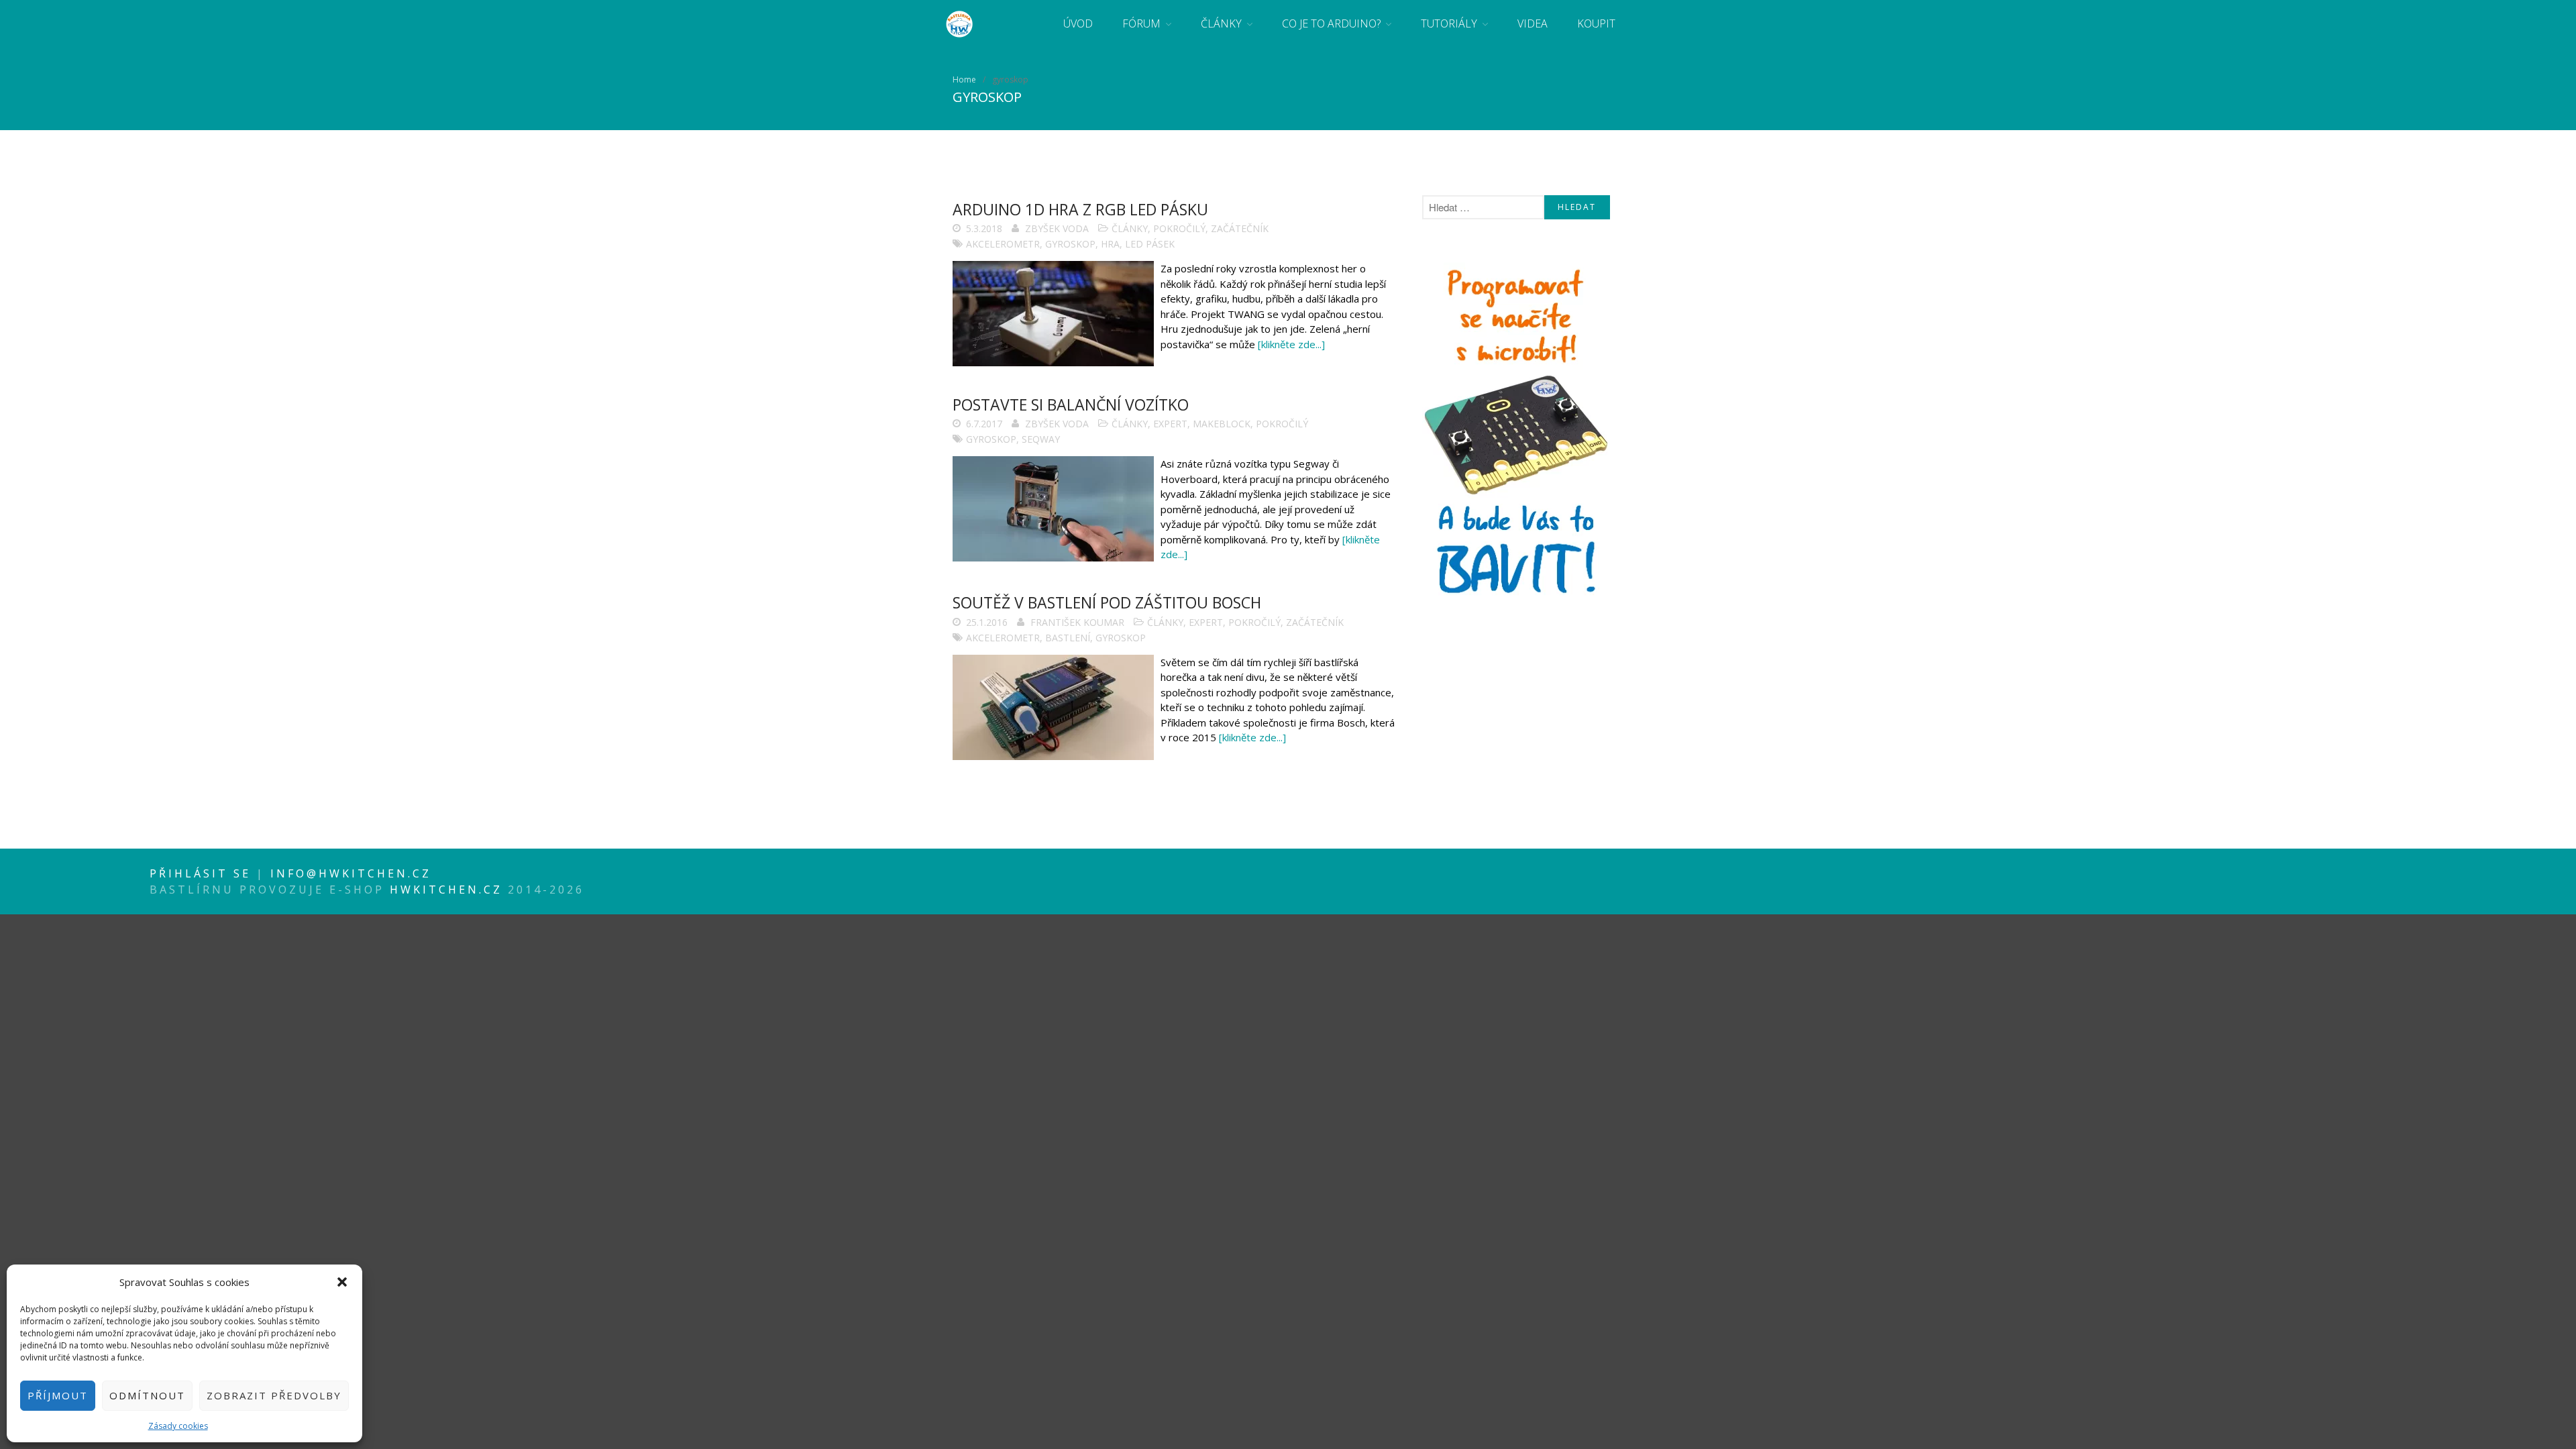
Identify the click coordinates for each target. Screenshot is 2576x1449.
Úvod (1078, 23)
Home (964, 79)
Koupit (1596, 23)
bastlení (1068, 638)
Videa (1533, 23)
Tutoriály (1449, 23)
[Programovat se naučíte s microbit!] (1516, 598)
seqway (1041, 439)
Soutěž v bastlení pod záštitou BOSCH (1107, 602)
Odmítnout (147, 1395)
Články (1221, 23)
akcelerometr (1003, 244)
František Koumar (1077, 622)
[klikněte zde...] (1291, 344)
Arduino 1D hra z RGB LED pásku (1080, 209)
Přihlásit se (203, 873)
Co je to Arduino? (1331, 23)
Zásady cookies (178, 1426)
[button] (342, 1282)
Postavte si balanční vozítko (1071, 405)
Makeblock (1222, 424)
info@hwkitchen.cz (351, 873)
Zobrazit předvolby (274, 1395)
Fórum (1141, 23)
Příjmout (58, 1395)
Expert (1170, 424)
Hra (1110, 244)
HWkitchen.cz (446, 890)
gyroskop (1070, 244)
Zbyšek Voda (1057, 228)
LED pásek (1150, 244)
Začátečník (1240, 228)
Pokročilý (1179, 228)
